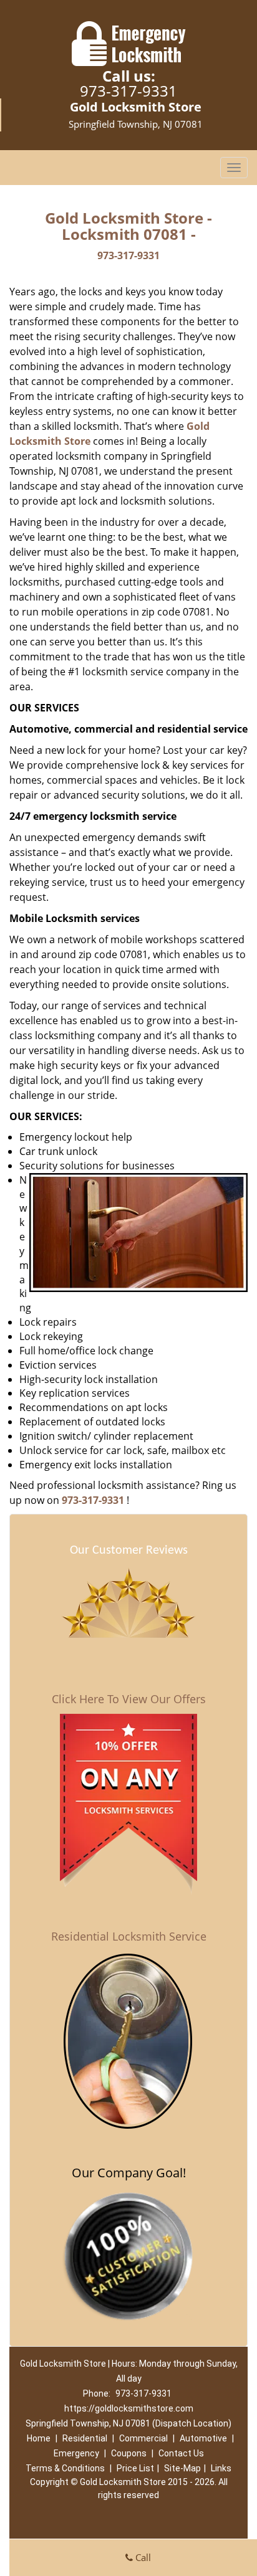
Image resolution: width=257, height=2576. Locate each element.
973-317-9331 (128, 91)
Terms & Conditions (65, 2468)
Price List (135, 2468)
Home (39, 2438)
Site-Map (182, 2468)
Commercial (143, 2438)
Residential (85, 2438)
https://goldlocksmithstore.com (129, 2408)
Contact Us (181, 2453)
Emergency (76, 2453)
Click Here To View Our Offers (129, 1699)
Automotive (203, 2438)
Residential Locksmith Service (129, 1936)
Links (221, 2468)
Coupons (129, 2453)
